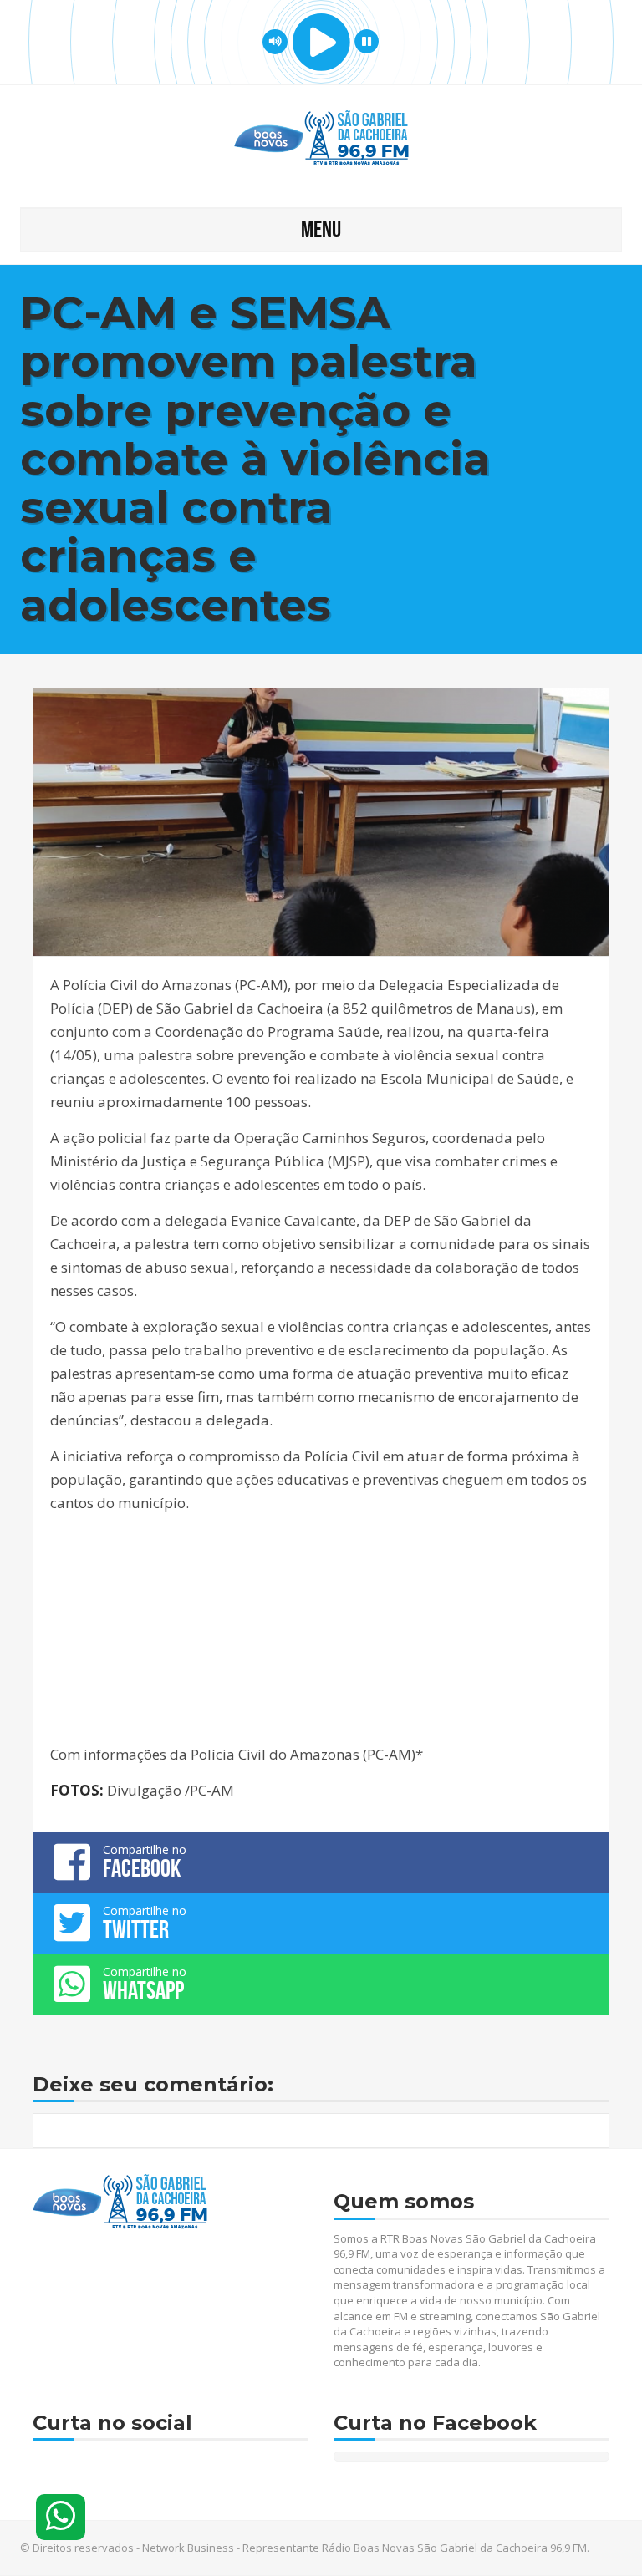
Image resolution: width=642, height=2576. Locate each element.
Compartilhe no (145, 1862)
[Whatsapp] (61, 2517)
